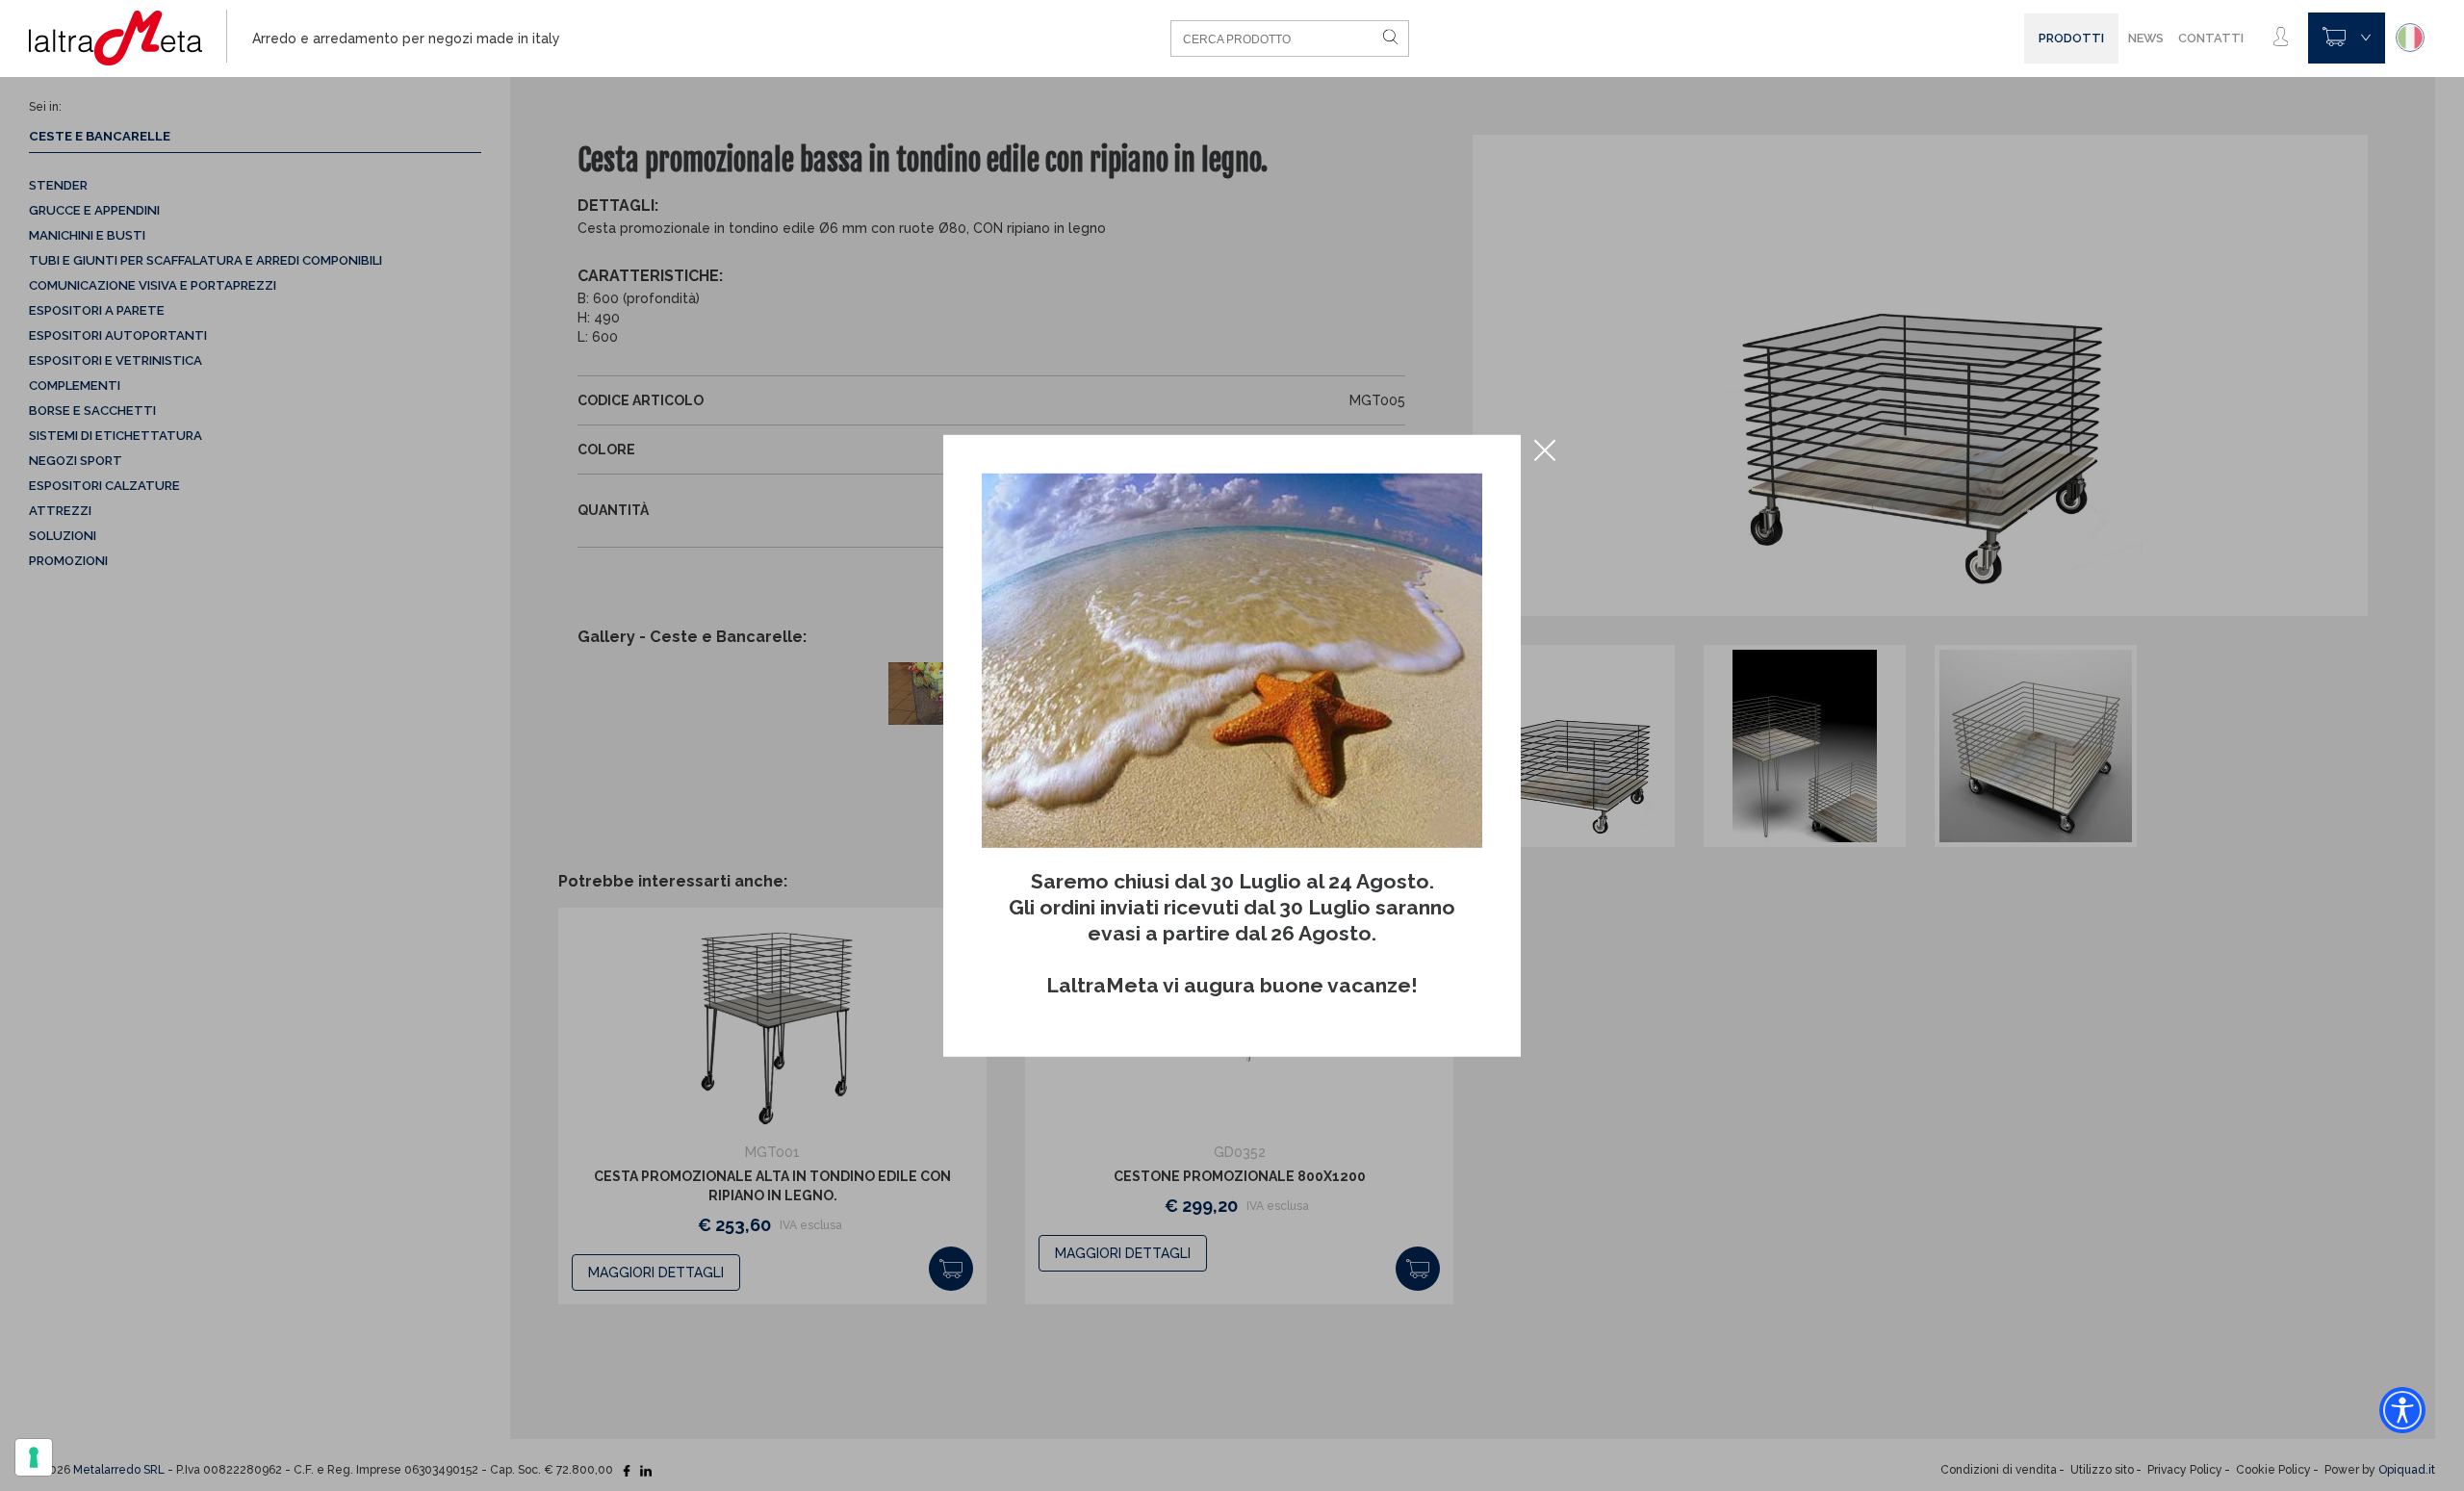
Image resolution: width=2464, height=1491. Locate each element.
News (2146, 38)
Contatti (2211, 38)
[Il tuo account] (2281, 38)
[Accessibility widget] (2402, 1410)
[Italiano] (2410, 38)
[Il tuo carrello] (2347, 38)
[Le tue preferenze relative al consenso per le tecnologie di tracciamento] (34, 1457)
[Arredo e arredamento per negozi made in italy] (128, 39)
